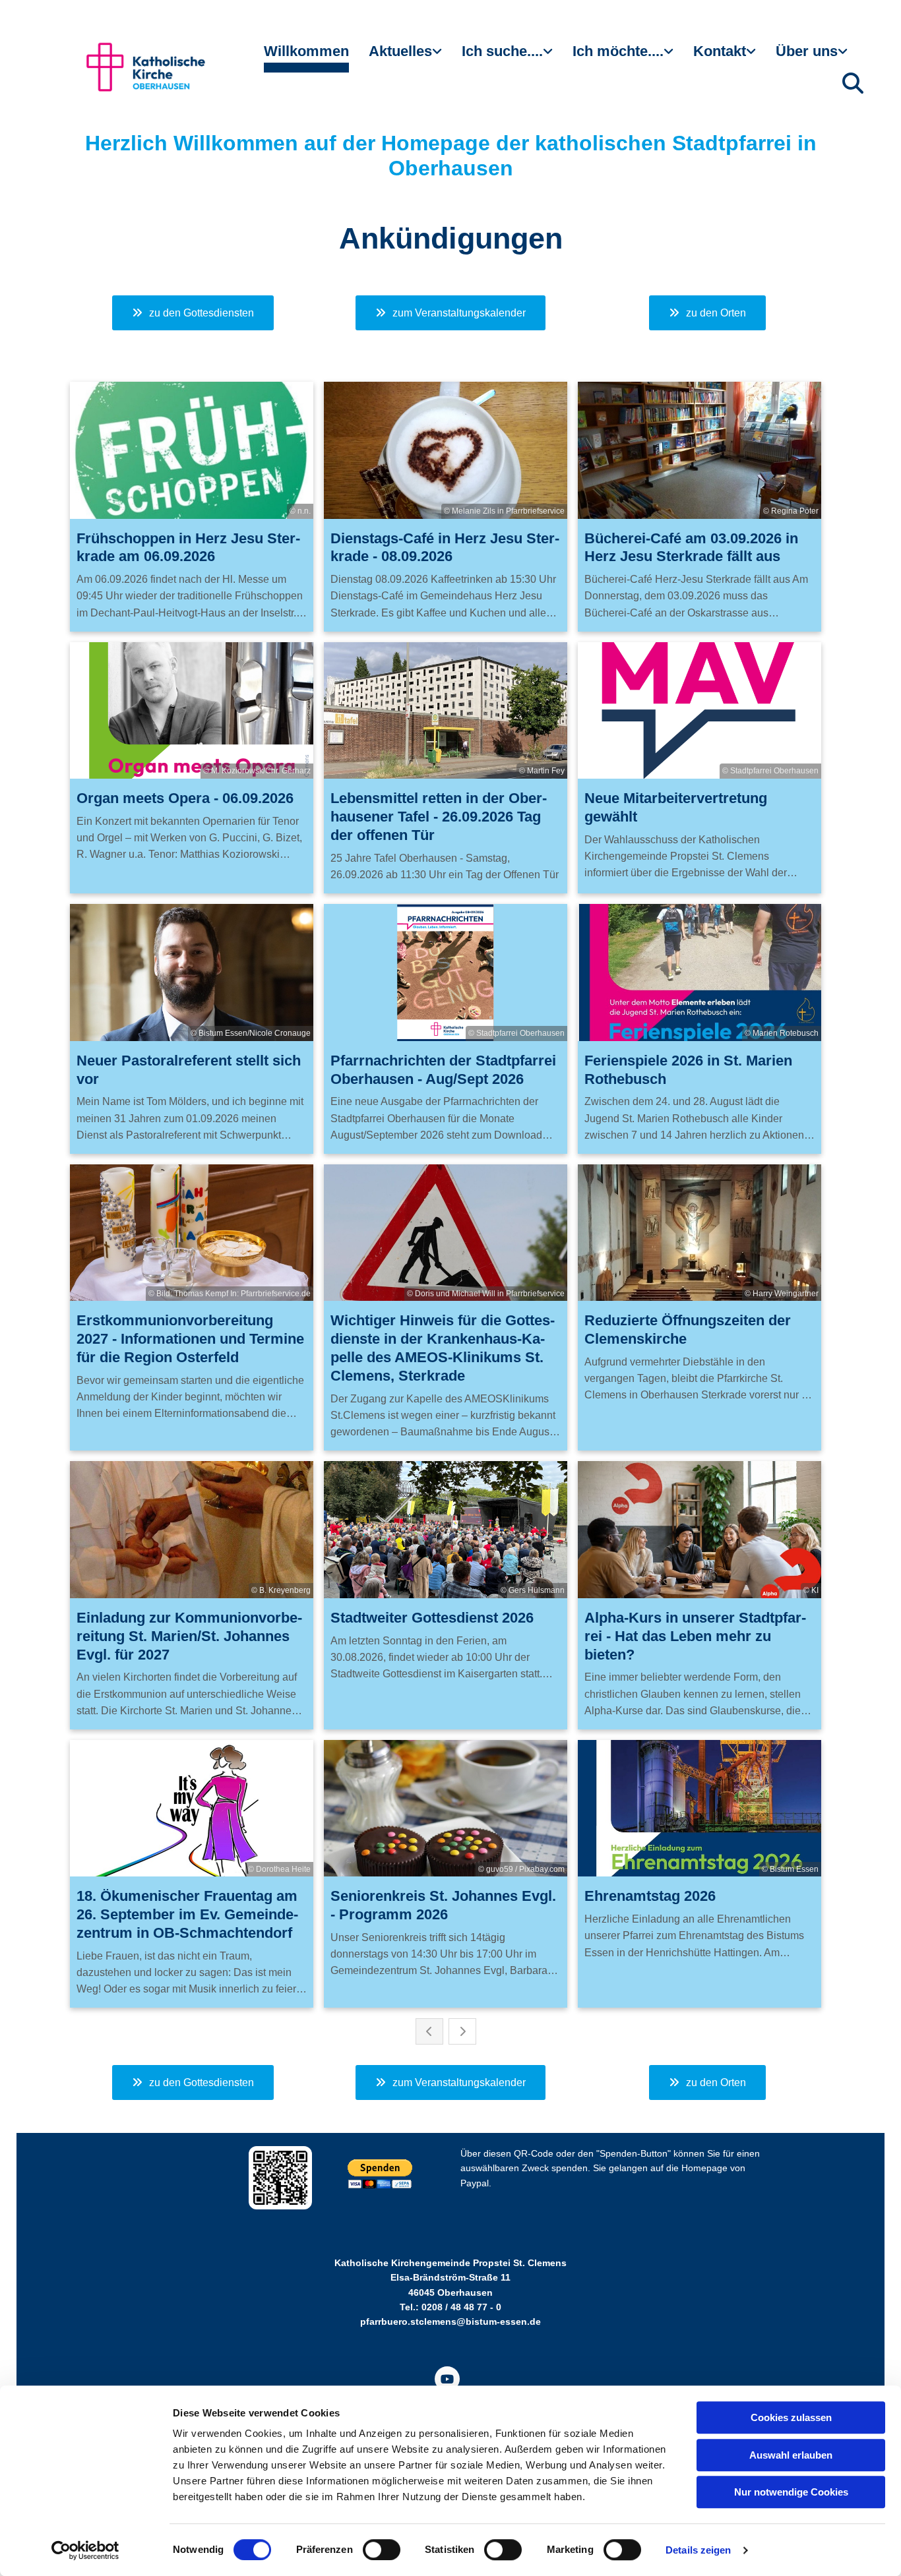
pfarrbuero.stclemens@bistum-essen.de (450, 2321)
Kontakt (720, 51)
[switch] (382, 2550)
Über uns (807, 51)
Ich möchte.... (618, 51)
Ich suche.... (502, 51)
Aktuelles (400, 51)
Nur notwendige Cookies (791, 2492)
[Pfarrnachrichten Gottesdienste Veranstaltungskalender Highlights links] (439, 57)
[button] (193, 313)
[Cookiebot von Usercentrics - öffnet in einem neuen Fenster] (85, 2550)
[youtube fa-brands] (447, 2379)
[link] (405, 57)
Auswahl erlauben (791, 2455)
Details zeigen (698, 2550)
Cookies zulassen (791, 2417)
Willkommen (306, 51)
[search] (853, 83)
